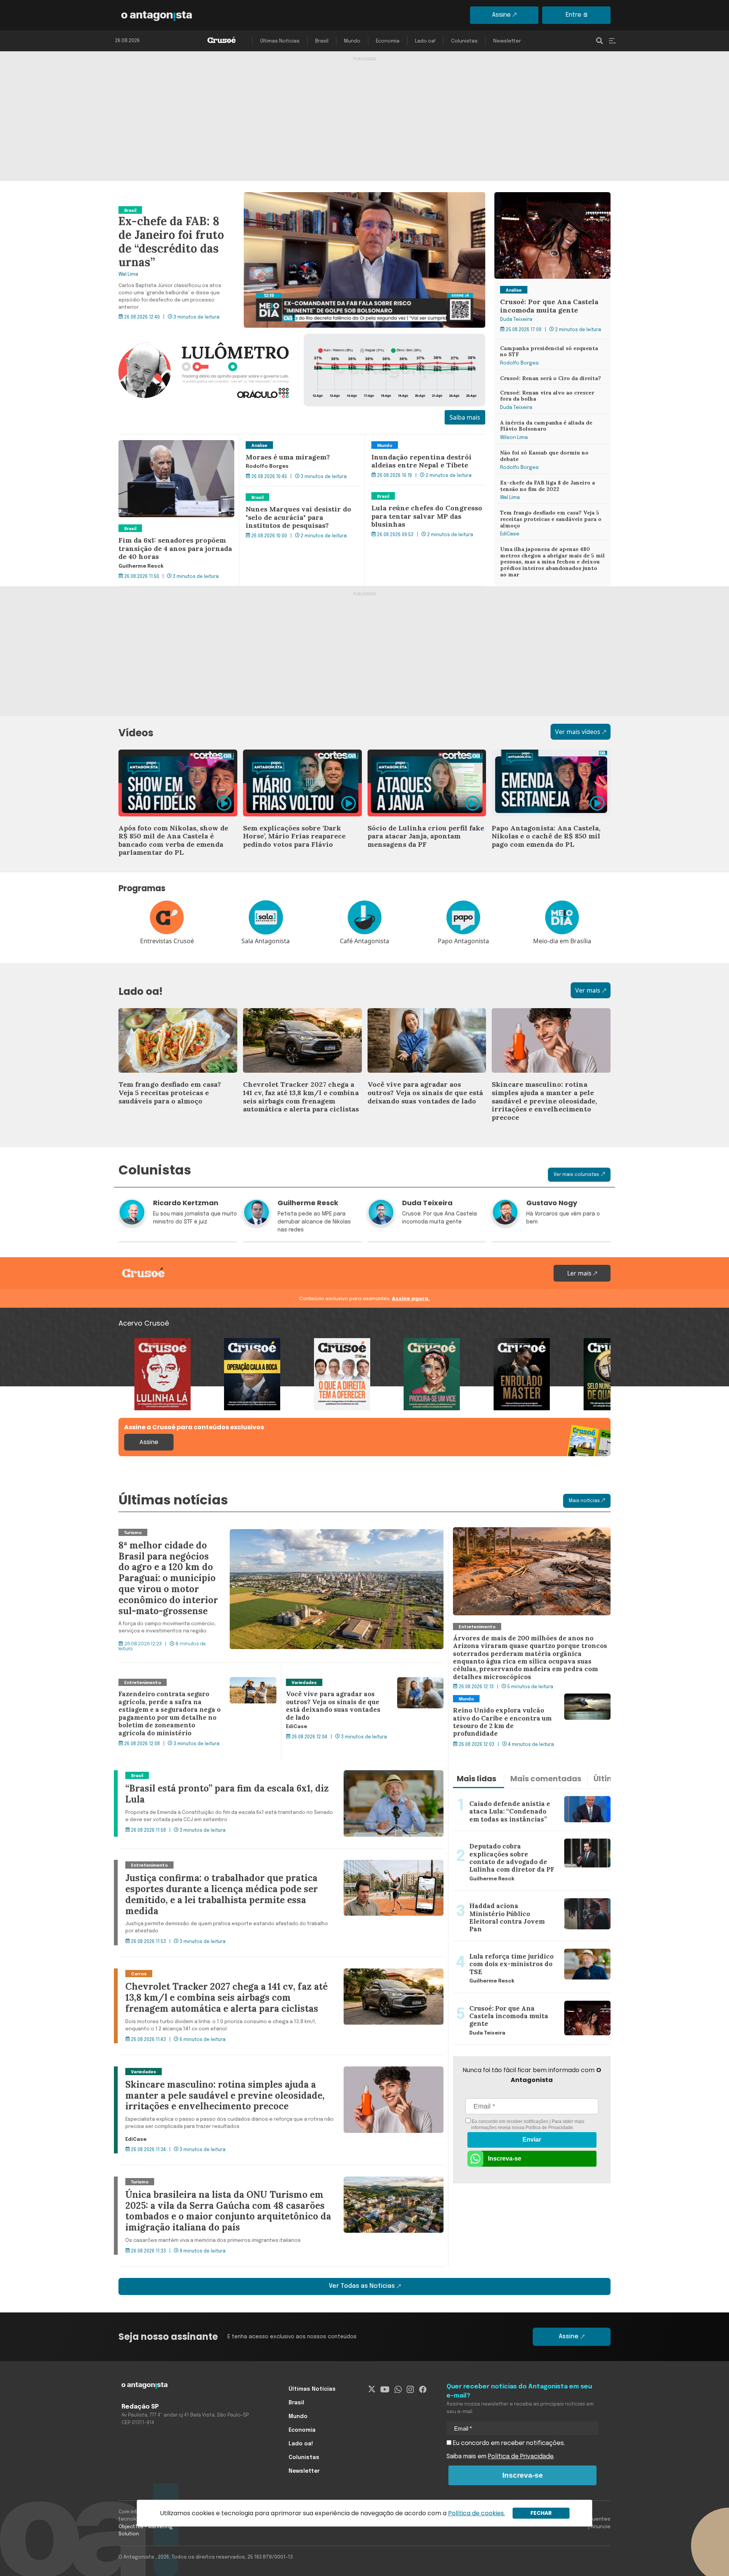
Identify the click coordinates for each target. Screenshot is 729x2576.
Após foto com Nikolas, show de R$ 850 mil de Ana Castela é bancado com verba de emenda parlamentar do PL (176, 763)
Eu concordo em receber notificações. (508, 2443)
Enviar (532, 2140)
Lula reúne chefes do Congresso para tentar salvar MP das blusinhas (423, 494)
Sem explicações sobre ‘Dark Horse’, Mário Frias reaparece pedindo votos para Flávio (296, 763)
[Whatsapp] (398, 2389)
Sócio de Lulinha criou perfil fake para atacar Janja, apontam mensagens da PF (425, 759)
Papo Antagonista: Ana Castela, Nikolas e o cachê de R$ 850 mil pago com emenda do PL (550, 763)
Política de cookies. (477, 2513)
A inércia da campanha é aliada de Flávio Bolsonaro (552, 423)
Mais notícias (585, 1501)
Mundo (352, 41)
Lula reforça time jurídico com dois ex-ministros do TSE (526, 1950)
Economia (388, 41)
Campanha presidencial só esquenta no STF (551, 349)
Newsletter (507, 41)
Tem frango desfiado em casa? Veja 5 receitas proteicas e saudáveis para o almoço (548, 518)
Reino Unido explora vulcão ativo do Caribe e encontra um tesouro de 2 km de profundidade (531, 1703)
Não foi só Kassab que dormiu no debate (542, 453)
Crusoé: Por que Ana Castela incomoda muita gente (550, 201)
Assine (501, 15)
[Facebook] (423, 2389)
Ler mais (580, 1273)
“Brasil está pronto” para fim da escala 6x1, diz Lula (191, 1775)
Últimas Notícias (280, 41)
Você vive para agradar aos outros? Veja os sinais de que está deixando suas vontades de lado (425, 1022)
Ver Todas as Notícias (362, 2286)
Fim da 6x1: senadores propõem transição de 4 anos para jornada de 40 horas (174, 448)
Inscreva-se (505, 2159)
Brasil (322, 41)
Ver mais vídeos (578, 732)
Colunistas (464, 41)
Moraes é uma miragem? (280, 439)
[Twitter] (372, 2389)
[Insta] (410, 2389)
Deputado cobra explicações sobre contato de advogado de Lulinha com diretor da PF (519, 1840)
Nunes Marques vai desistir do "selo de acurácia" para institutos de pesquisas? (300, 496)
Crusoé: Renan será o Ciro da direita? (547, 374)
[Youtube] (385, 2389)
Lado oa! (425, 41)
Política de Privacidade (549, 2128)
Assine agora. (411, 1298)
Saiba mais (465, 417)
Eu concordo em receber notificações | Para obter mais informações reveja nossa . (527, 2125)
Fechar (541, 2513)
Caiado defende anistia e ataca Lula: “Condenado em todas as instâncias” (528, 1798)
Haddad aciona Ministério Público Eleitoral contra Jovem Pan (524, 1900)
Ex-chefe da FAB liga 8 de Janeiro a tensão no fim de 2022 (543, 483)
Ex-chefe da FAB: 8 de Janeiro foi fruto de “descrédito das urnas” (210, 197)
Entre (574, 15)
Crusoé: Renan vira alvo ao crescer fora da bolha (551, 393)
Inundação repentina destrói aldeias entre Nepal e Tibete (421, 444)
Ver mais (588, 990)
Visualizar (132, 1343)
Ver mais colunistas (576, 1175)
